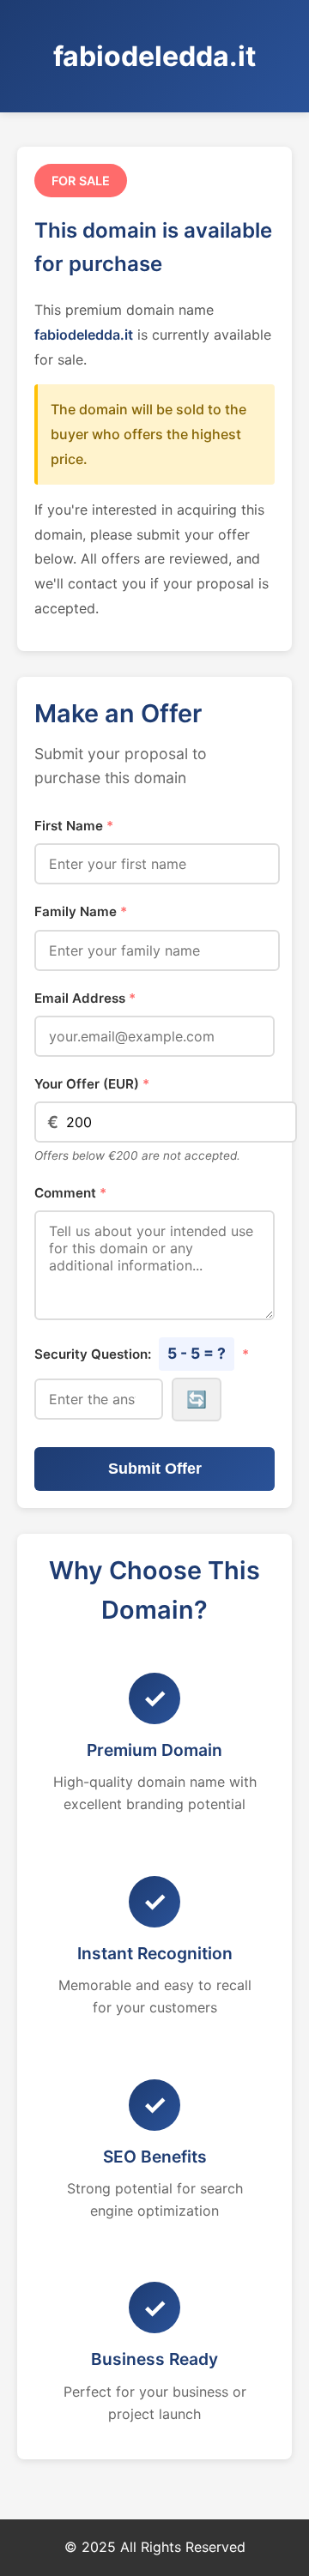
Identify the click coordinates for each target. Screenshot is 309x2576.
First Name (74, 826)
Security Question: (142, 1353)
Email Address (85, 998)
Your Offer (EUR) (92, 1084)
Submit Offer (155, 1469)
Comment (70, 1193)
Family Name (81, 911)
